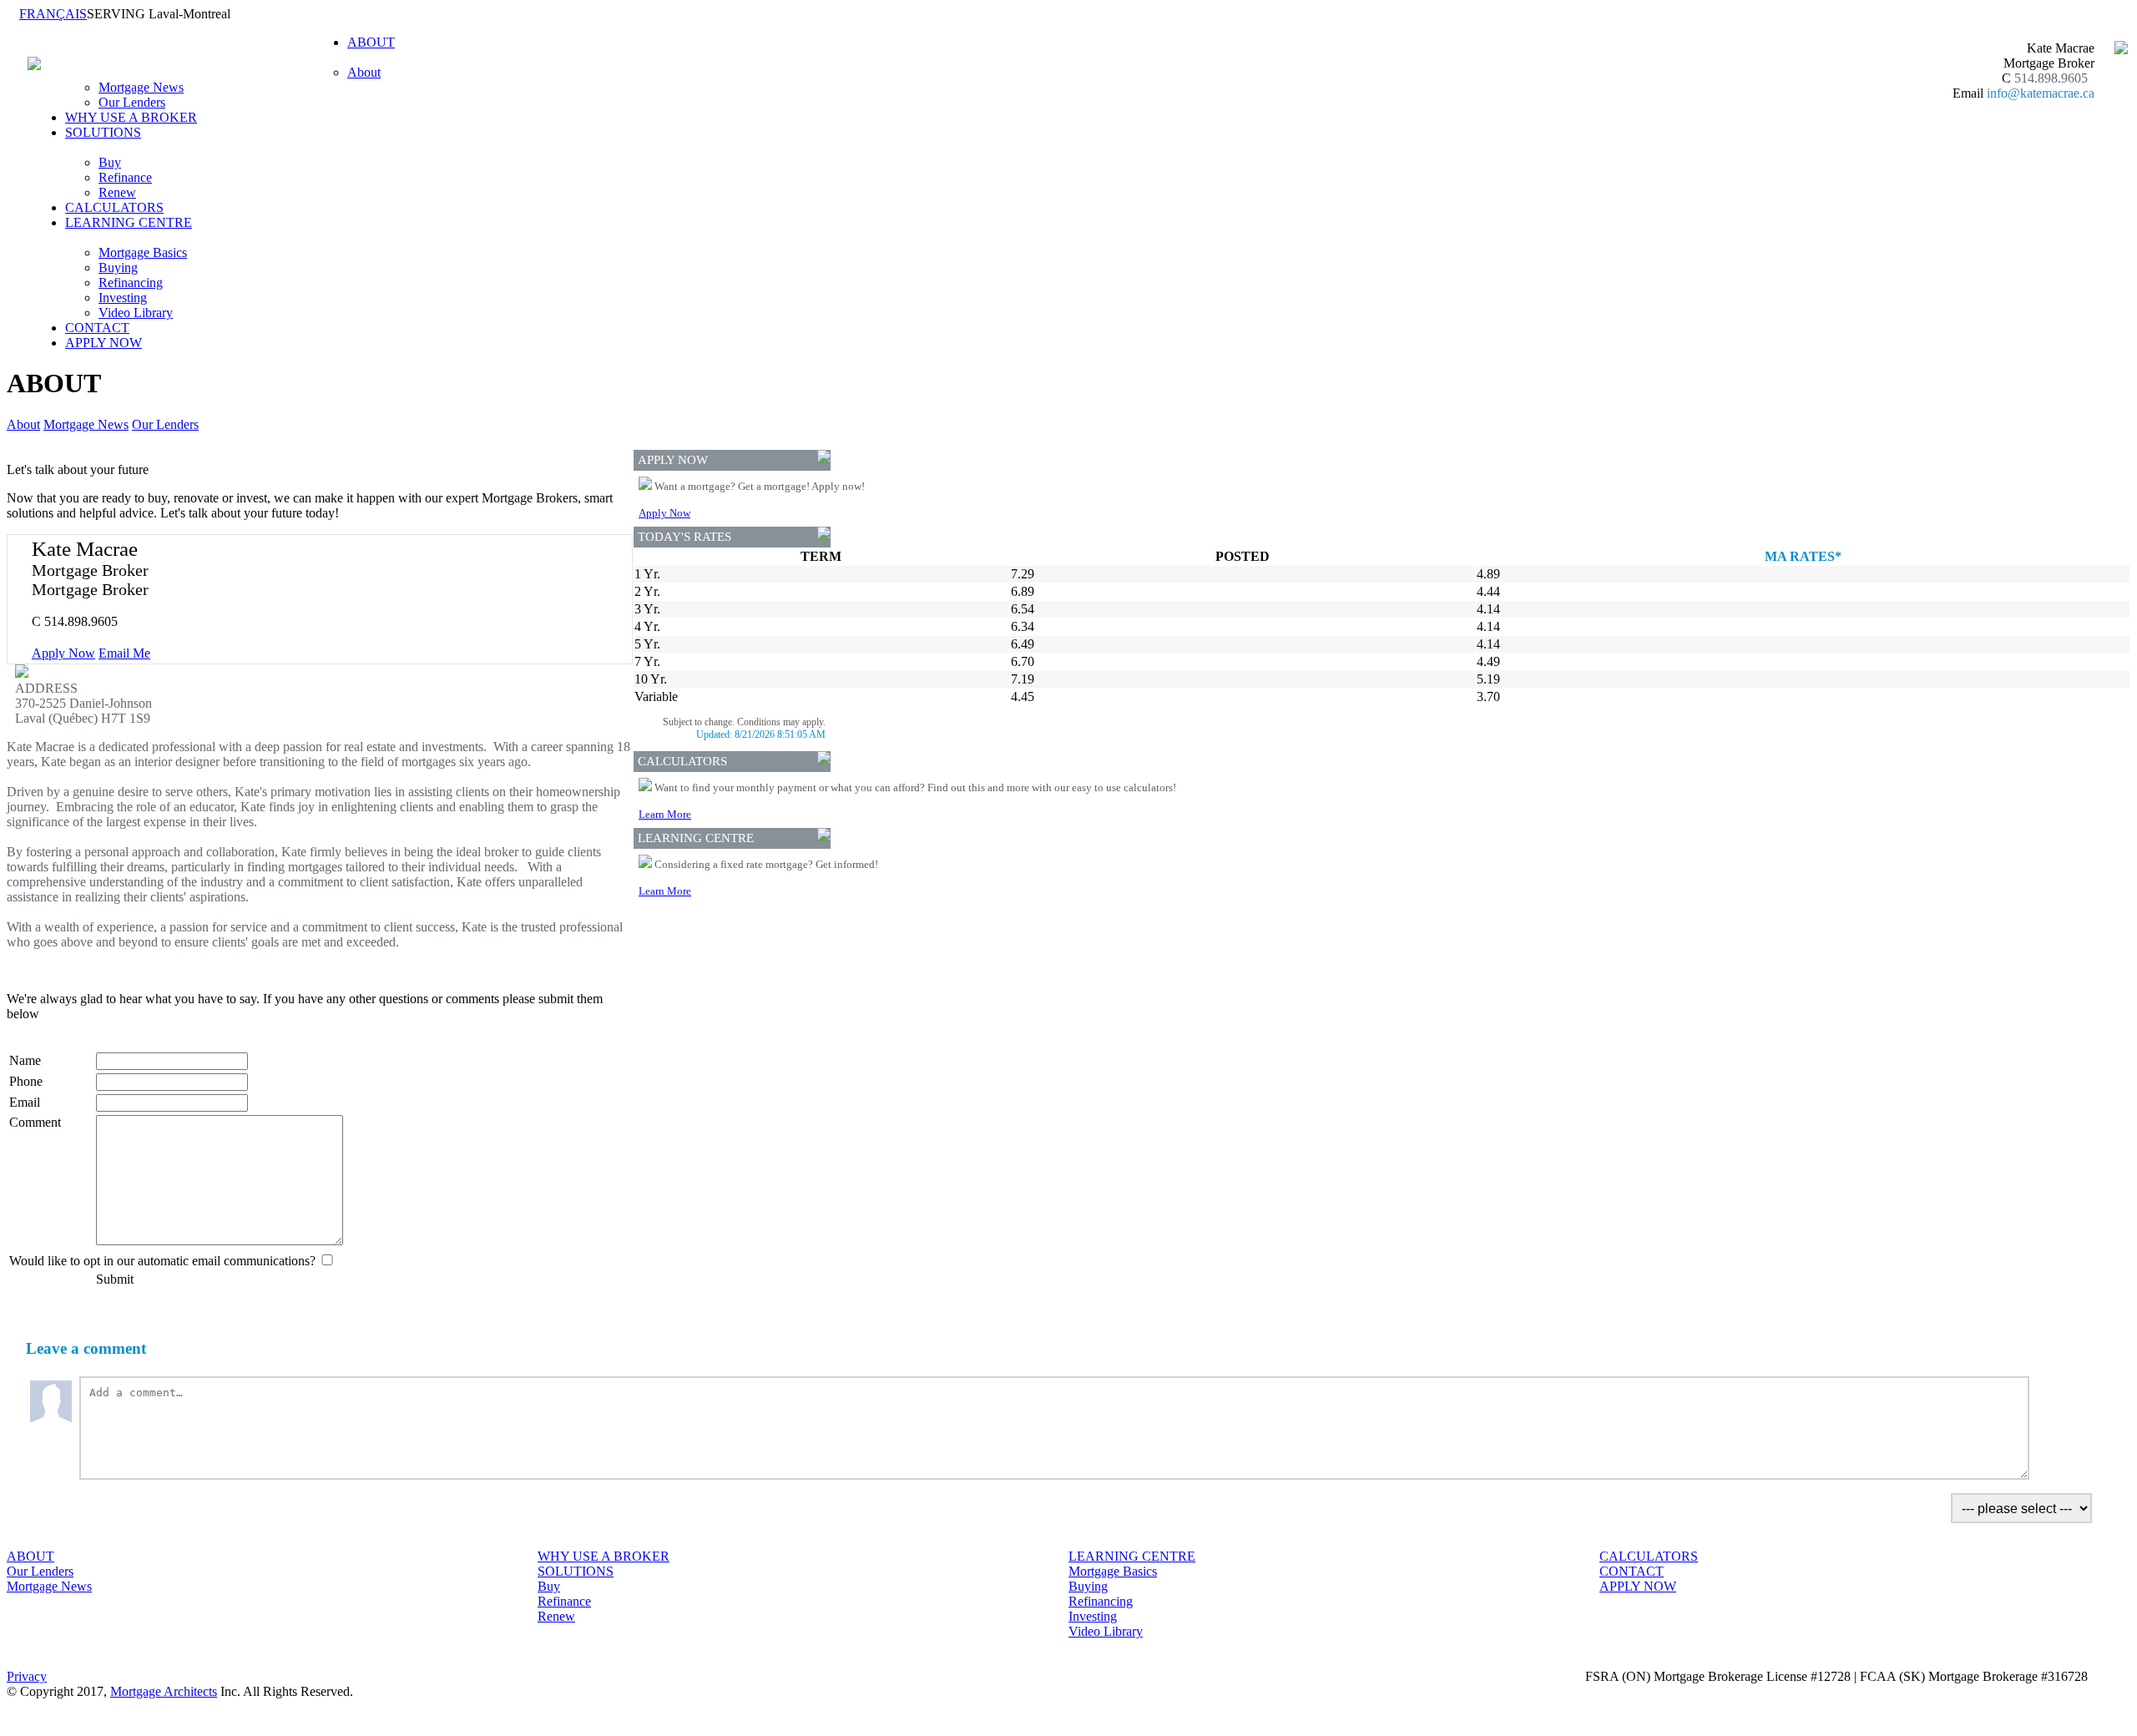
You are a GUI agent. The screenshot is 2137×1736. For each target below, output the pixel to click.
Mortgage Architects (164, 1691)
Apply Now (63, 653)
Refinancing (131, 283)
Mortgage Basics (143, 252)
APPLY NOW (104, 343)
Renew (117, 192)
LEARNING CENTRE (1132, 1556)
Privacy (27, 1676)
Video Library (136, 313)
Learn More (665, 814)
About (364, 72)
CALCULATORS (114, 207)
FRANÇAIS (53, 14)
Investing (123, 298)
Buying (118, 267)
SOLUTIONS (576, 1571)
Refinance (125, 177)
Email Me (124, 653)
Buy (110, 162)
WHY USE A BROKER (131, 117)
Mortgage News (141, 87)
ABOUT (30, 1556)
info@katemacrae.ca (2041, 93)
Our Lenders (132, 102)
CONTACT (97, 328)
